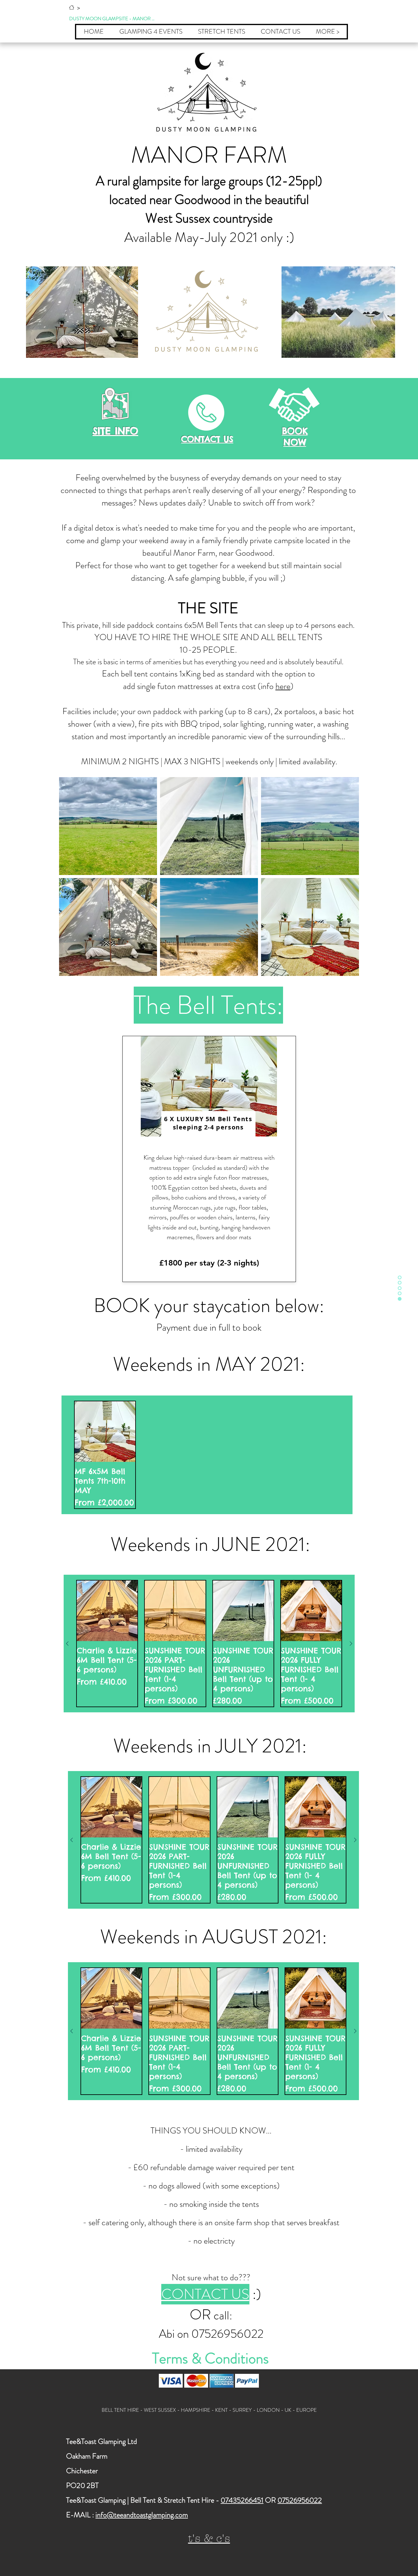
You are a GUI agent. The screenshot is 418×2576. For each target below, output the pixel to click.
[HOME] (72, 7)
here (283, 686)
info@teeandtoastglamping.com (142, 2515)
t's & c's (209, 2539)
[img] (171, 2381)
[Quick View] (105, 1432)
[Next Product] (351, 1644)
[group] (207, 1455)
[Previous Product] (67, 1644)
